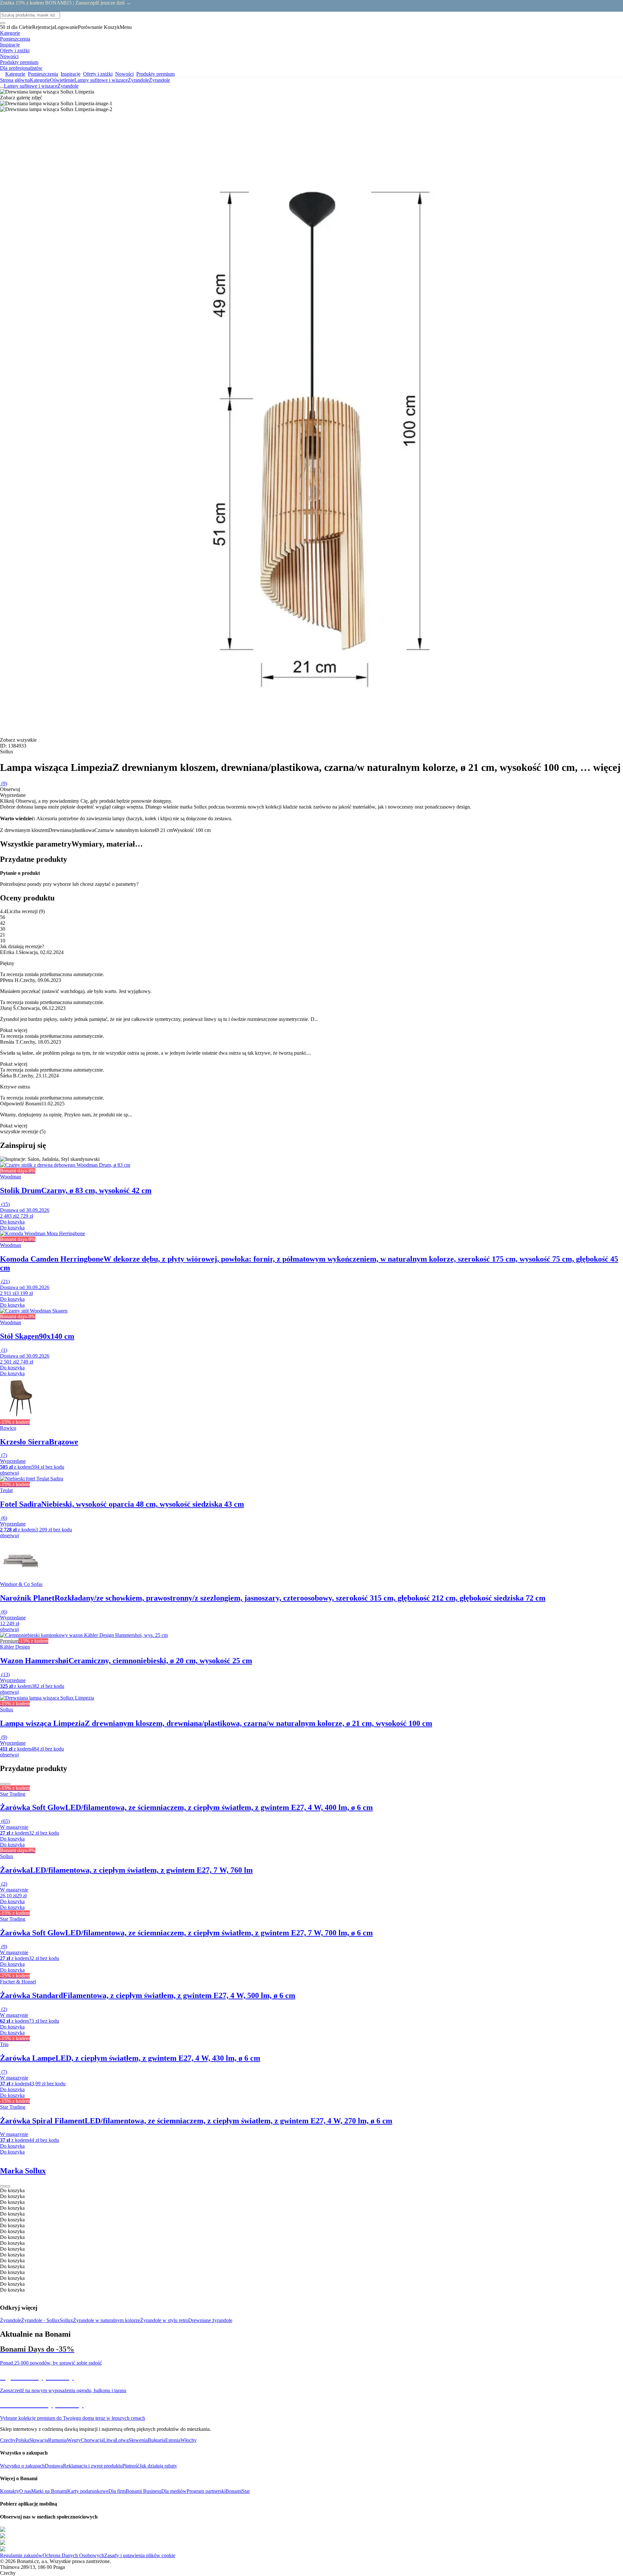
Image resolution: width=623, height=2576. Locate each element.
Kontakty (10, 2491)
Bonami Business (143, 2491)
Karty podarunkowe (88, 2491)
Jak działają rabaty (158, 2466)
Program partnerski (206, 2491)
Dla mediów (174, 2491)
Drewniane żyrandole (210, 2320)
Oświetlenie (62, 80)
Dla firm (117, 2491)
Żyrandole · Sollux (40, 2320)
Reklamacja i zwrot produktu (93, 2466)
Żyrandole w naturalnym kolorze (107, 2320)
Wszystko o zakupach (22, 2466)
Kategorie (40, 80)
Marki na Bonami (49, 2491)
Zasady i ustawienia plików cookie (140, 2555)
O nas (25, 2491)
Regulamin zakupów (21, 2555)
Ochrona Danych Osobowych (73, 2555)
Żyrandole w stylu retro (164, 2320)
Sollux (66, 2320)
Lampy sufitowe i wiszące (101, 80)
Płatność (131, 2466)
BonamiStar (238, 2491)
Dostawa (54, 2466)
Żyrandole (159, 80)
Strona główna (15, 80)
